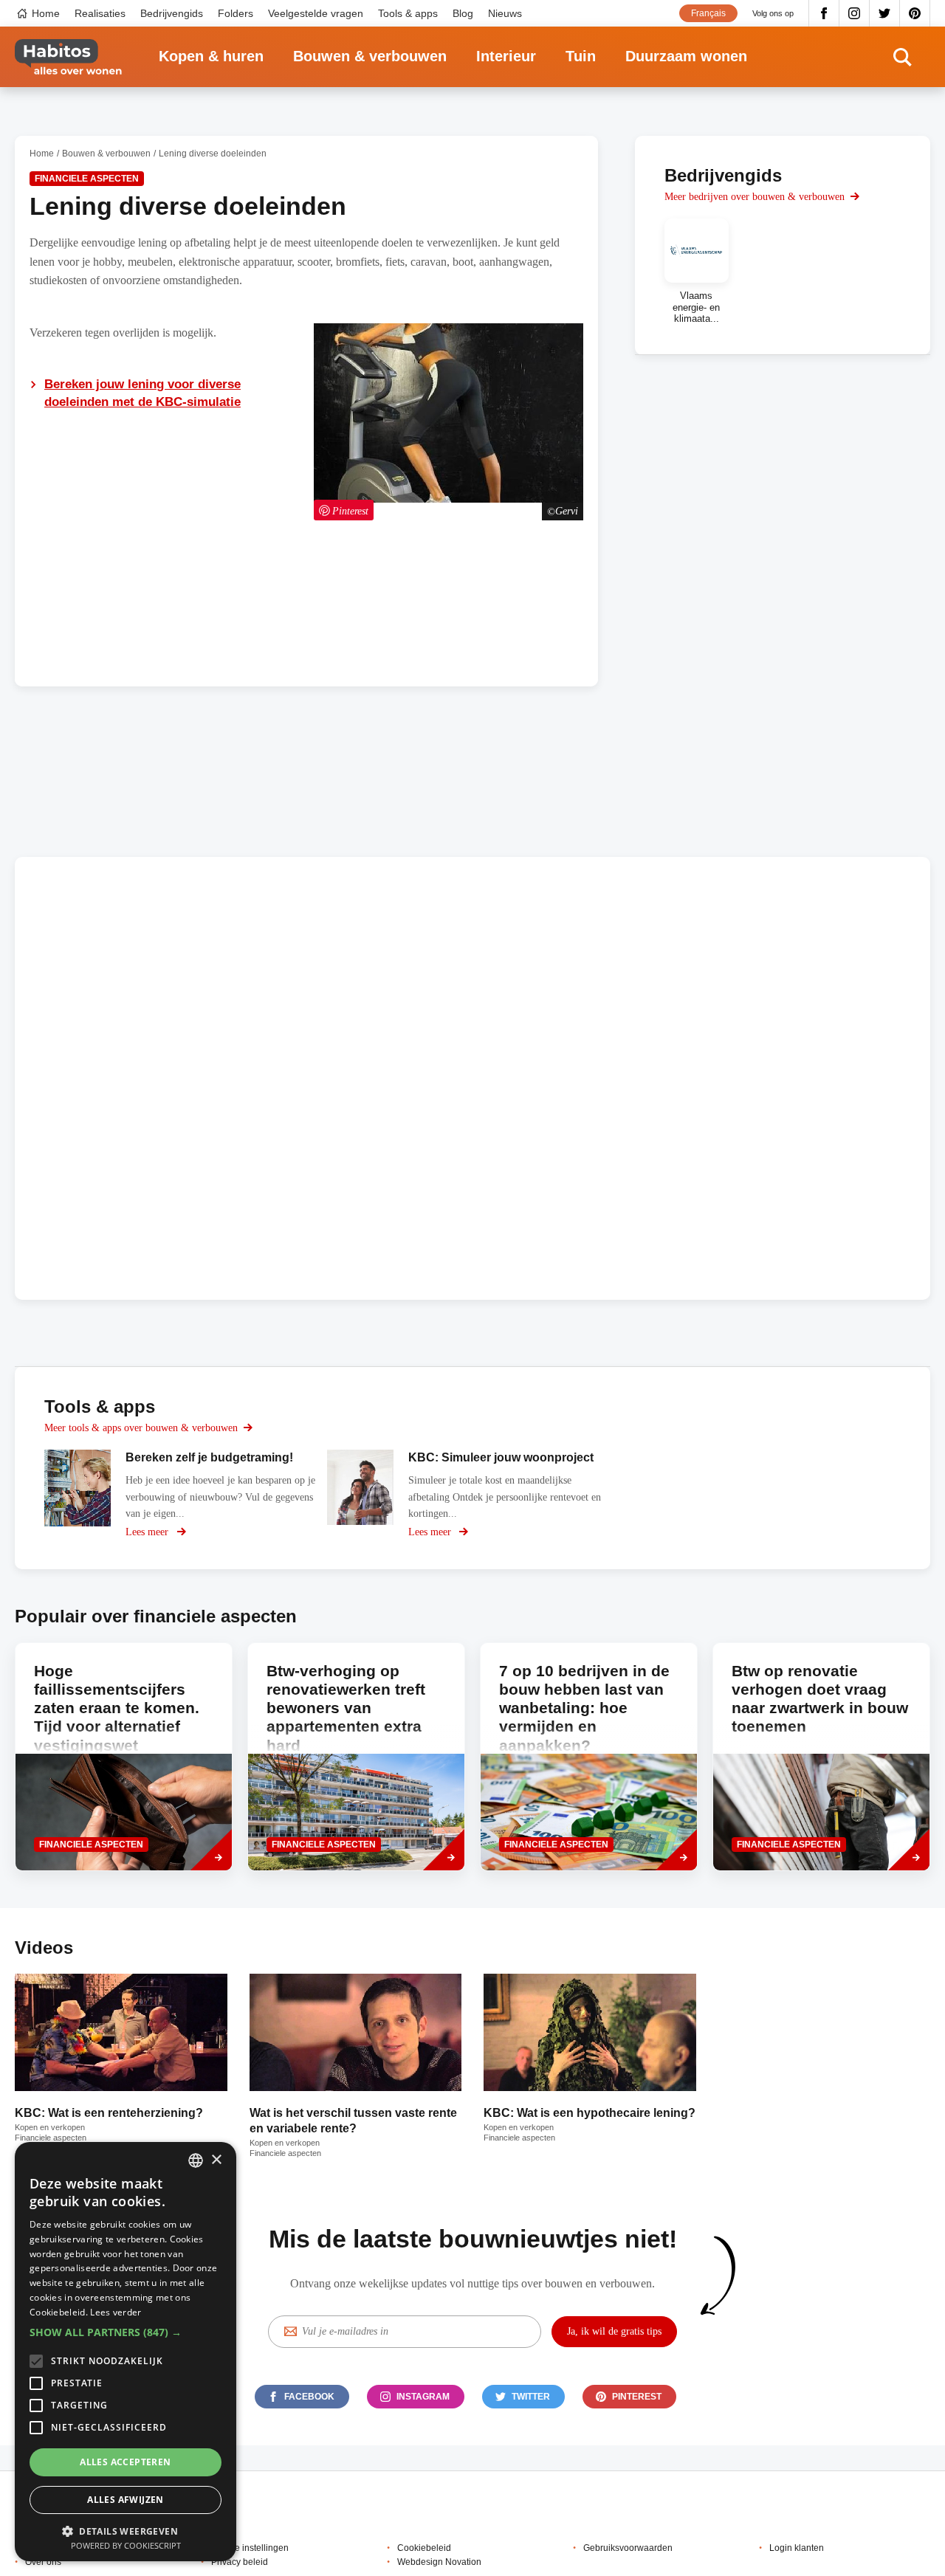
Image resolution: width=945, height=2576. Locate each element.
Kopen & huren (211, 56)
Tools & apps (408, 13)
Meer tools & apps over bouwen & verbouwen (141, 1428)
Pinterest (915, 13)
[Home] (68, 57)
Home (46, 13)
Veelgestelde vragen (316, 13)
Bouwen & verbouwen (370, 56)
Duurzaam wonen (686, 56)
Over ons (43, 2562)
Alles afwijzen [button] (126, 2500)
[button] (126, 2332)
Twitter (885, 13)
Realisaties (100, 13)
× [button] (216, 2160)
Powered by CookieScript (126, 2545)
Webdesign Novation (439, 2562)
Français (708, 13)
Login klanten (797, 2548)
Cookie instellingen (250, 2548)
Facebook (824, 13)
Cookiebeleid (424, 2548)
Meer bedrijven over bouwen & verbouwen (755, 197)
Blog (463, 13)
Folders (236, 13)
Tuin (581, 56)
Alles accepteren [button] (125, 2462)
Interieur (506, 56)
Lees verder (116, 2312)
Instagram (855, 13)
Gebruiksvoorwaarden (628, 2548)
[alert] (126, 2352)
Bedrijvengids (172, 13)
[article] (697, 271)
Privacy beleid (240, 2562)
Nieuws (505, 13)
